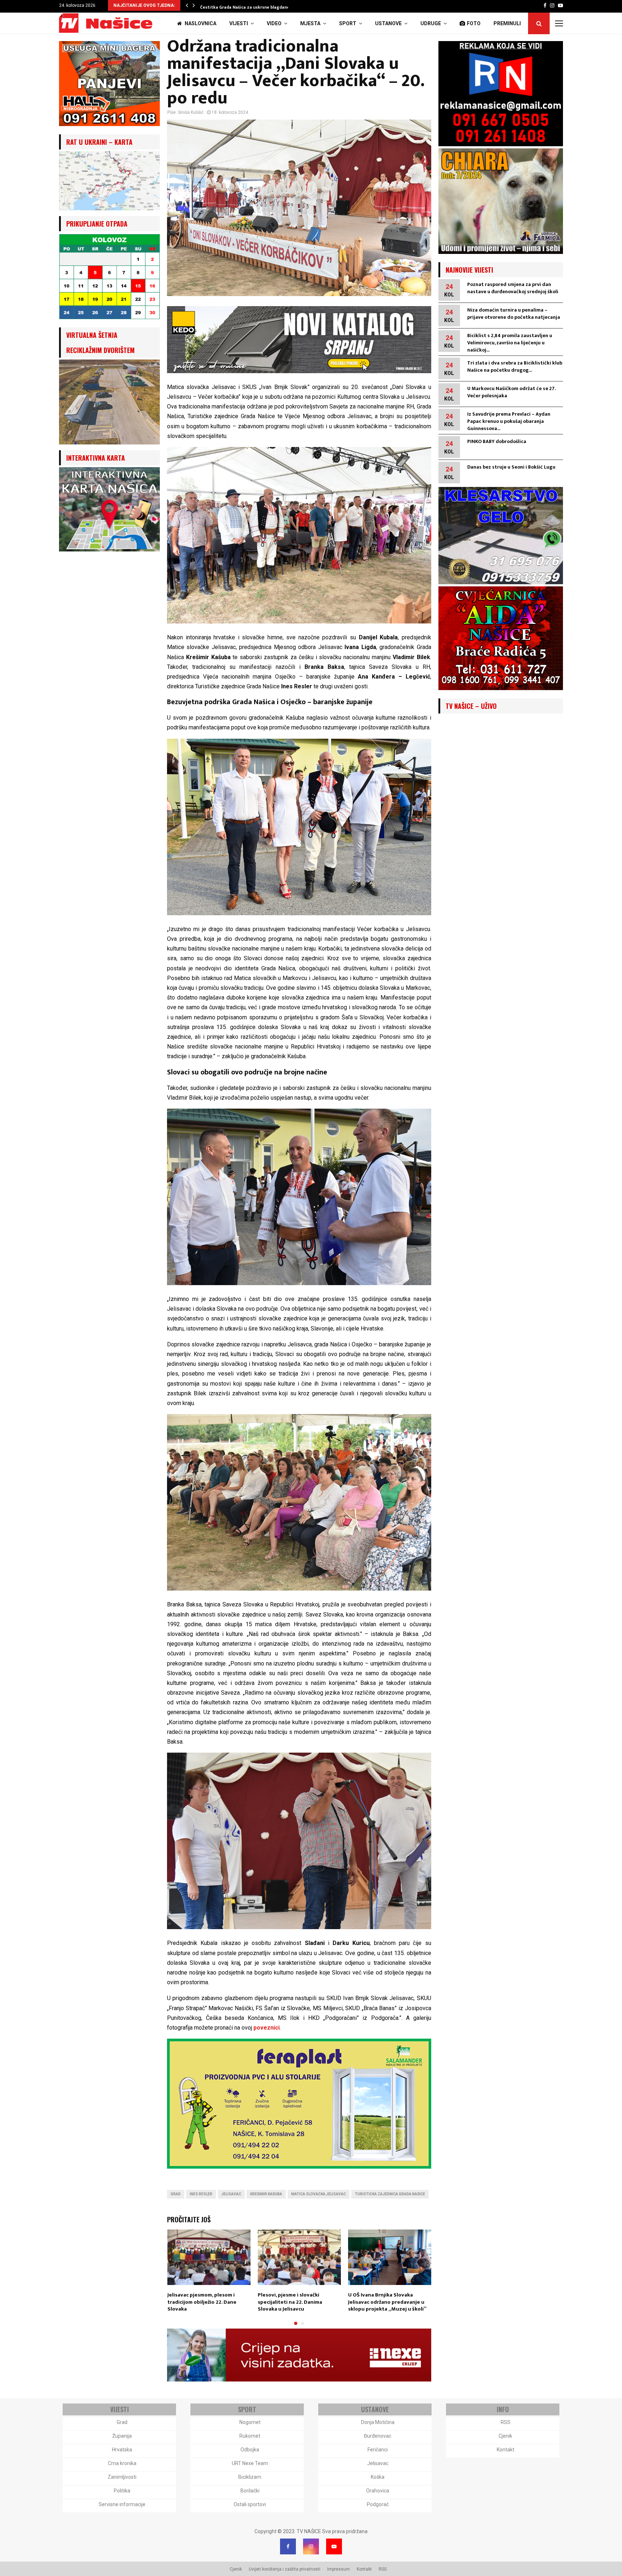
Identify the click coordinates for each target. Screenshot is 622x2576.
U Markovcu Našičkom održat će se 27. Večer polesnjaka (511, 392)
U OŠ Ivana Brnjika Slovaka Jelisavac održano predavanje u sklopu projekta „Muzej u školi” (387, 2302)
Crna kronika (122, 2463)
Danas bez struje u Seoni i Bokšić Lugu (511, 467)
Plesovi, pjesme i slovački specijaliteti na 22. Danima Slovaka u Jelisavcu (290, 2302)
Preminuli (507, 23)
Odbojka (250, 2450)
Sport (348, 23)
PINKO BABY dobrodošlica (497, 441)
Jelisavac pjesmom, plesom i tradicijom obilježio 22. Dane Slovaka (202, 2302)
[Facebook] (288, 2546)
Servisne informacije (122, 2504)
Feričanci (378, 2450)
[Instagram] (311, 2546)
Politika (122, 2491)
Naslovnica (200, 23)
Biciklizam (250, 2477)
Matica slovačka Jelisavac (319, 2194)
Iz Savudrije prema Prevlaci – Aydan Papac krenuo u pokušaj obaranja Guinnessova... (509, 421)
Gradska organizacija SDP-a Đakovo (237, 7)
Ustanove (388, 23)
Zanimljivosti (122, 2477)
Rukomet (250, 2436)
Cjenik (505, 2436)
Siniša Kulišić (191, 112)
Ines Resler (201, 2194)
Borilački (250, 2491)
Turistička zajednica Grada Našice (390, 2194)
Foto (474, 23)
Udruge (431, 23)
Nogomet (250, 2422)
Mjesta (310, 23)
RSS (506, 2422)
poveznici (266, 2028)
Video (274, 23)
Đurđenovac (378, 2436)
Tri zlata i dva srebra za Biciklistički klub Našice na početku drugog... (515, 366)
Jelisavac (231, 2194)
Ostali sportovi (250, 2504)
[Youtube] (334, 2546)
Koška (378, 2477)
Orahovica (378, 2491)
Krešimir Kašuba (266, 2194)
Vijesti (239, 23)
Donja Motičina (378, 2422)
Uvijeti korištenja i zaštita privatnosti (285, 2569)
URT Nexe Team (250, 2463)
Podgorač (378, 2504)
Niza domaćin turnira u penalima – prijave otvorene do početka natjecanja (514, 314)
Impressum (339, 2569)
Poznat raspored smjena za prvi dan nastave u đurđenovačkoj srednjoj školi (513, 288)
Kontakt (506, 2450)
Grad (176, 2194)
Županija (122, 2436)
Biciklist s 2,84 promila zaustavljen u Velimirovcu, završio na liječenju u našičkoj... (510, 343)
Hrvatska (122, 2450)
